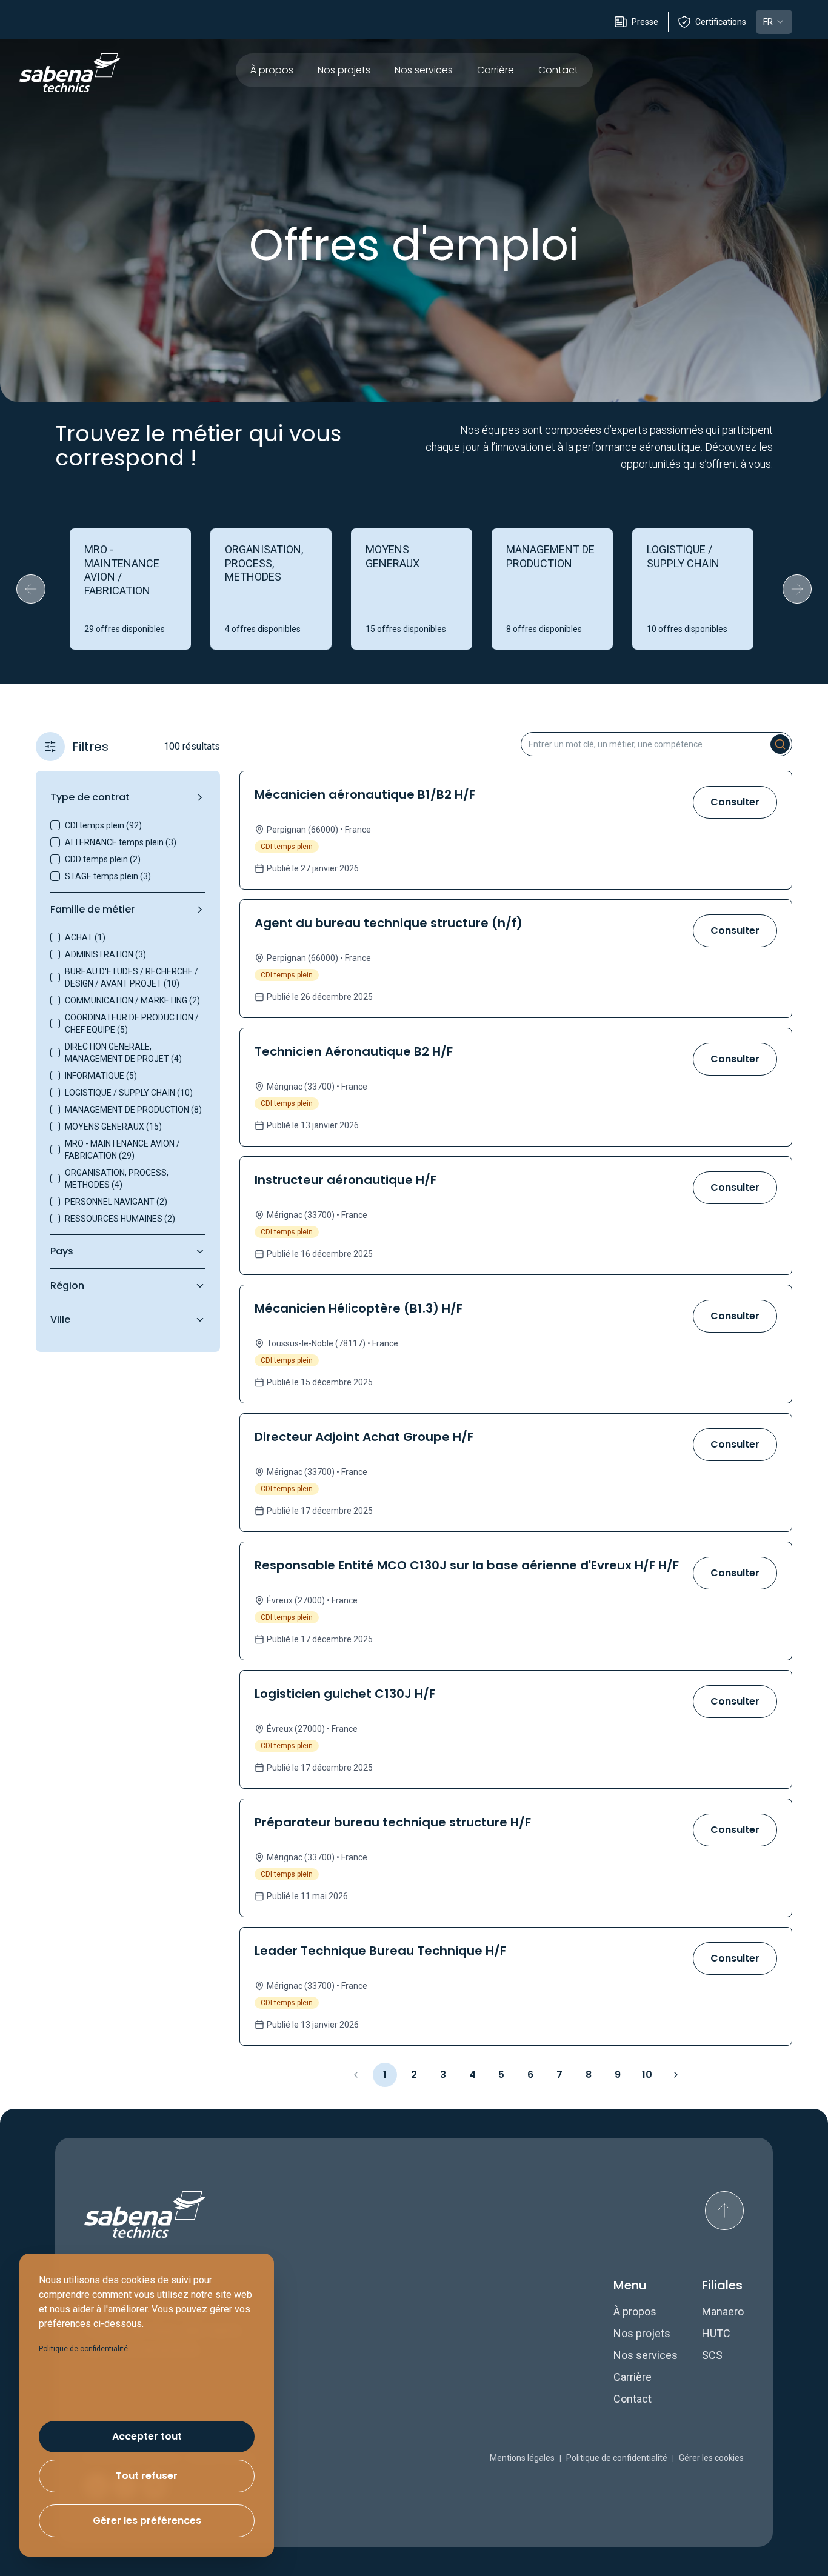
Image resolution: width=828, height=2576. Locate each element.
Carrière (496, 70)
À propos (272, 70)
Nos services (424, 70)
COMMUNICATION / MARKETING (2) (132, 1000)
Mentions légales (522, 2458)
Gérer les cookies (711, 2458)
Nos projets (344, 70)
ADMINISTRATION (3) (105, 954)
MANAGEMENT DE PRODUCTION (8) (133, 1110)
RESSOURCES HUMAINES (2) (120, 1219)
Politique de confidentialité (617, 2458)
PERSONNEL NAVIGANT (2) (116, 1202)
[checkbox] (55, 825)
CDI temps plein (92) (103, 825)
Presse (645, 22)
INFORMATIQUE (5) (101, 1076)
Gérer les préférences (147, 2521)
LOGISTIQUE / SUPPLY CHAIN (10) (129, 1093)
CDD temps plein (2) (103, 859)
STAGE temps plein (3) (108, 876)
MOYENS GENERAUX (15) (113, 1127)
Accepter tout (147, 2436)
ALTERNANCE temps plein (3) (121, 842)
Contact (558, 70)
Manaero (723, 2311)
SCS (712, 2355)
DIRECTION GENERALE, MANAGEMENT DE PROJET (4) (123, 1053)
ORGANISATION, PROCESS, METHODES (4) (117, 1179)
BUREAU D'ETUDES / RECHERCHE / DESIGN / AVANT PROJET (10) (132, 977)
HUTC (716, 2333)
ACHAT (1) (85, 937)
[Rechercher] (780, 744)
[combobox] (774, 22)
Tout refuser (147, 2476)
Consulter (735, 802)
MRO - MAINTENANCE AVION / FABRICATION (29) (122, 1150)
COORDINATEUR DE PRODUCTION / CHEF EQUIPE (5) (132, 1023)
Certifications (721, 22)
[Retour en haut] (724, 2211)
